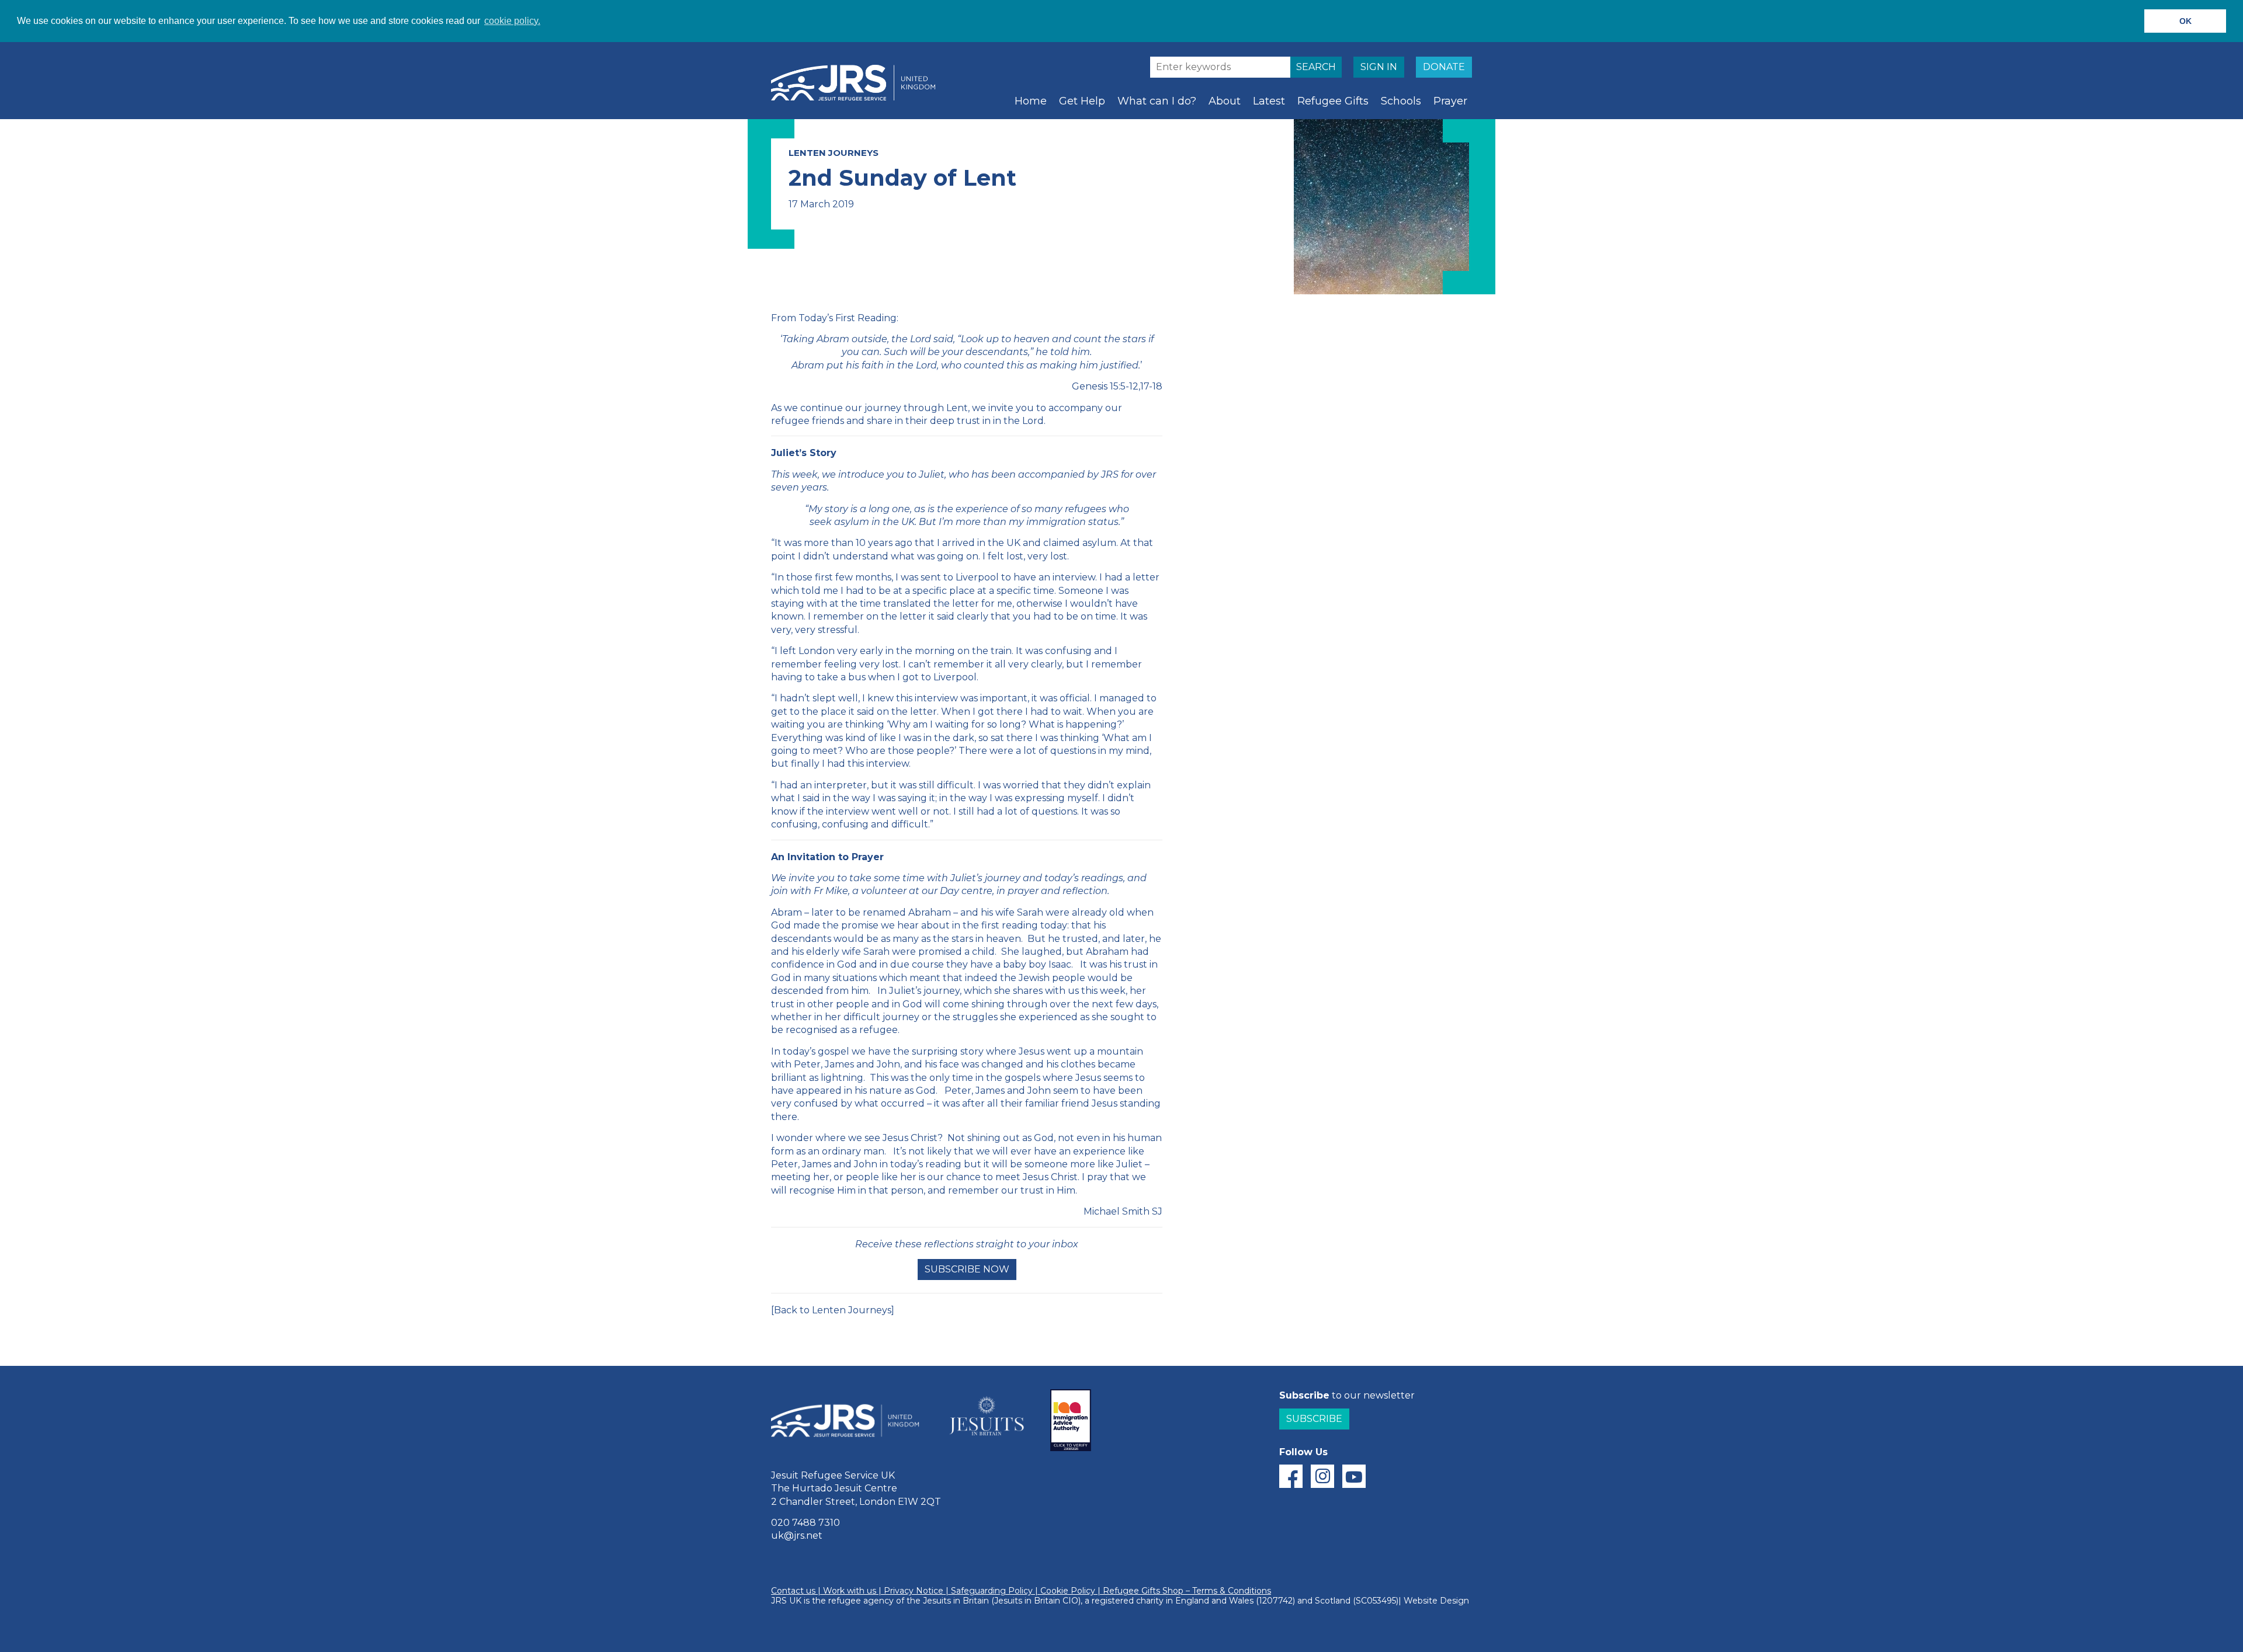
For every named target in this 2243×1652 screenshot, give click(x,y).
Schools (1401, 101)
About (1225, 101)
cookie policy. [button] (512, 21)
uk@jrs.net (797, 1536)
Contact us (793, 1591)
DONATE (1444, 67)
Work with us (850, 1591)
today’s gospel (816, 1051)
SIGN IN (1379, 67)
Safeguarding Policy (992, 1591)
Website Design (1436, 1601)
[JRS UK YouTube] (1354, 1476)
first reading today (1024, 925)
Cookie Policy (1068, 1591)
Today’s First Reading (848, 318)
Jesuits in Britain (956, 1601)
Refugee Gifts (1333, 101)
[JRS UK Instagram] (1322, 1476)
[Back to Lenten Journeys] (833, 1310)
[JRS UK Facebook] (1291, 1476)
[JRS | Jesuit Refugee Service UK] (859, 83)
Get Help (1082, 101)
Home (1031, 101)
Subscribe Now (967, 1269)
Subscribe (1314, 1419)
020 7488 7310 (805, 1523)
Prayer (1450, 101)
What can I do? (1157, 101)
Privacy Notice (914, 1591)
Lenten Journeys (834, 153)
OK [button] (2185, 21)
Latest (1269, 101)
